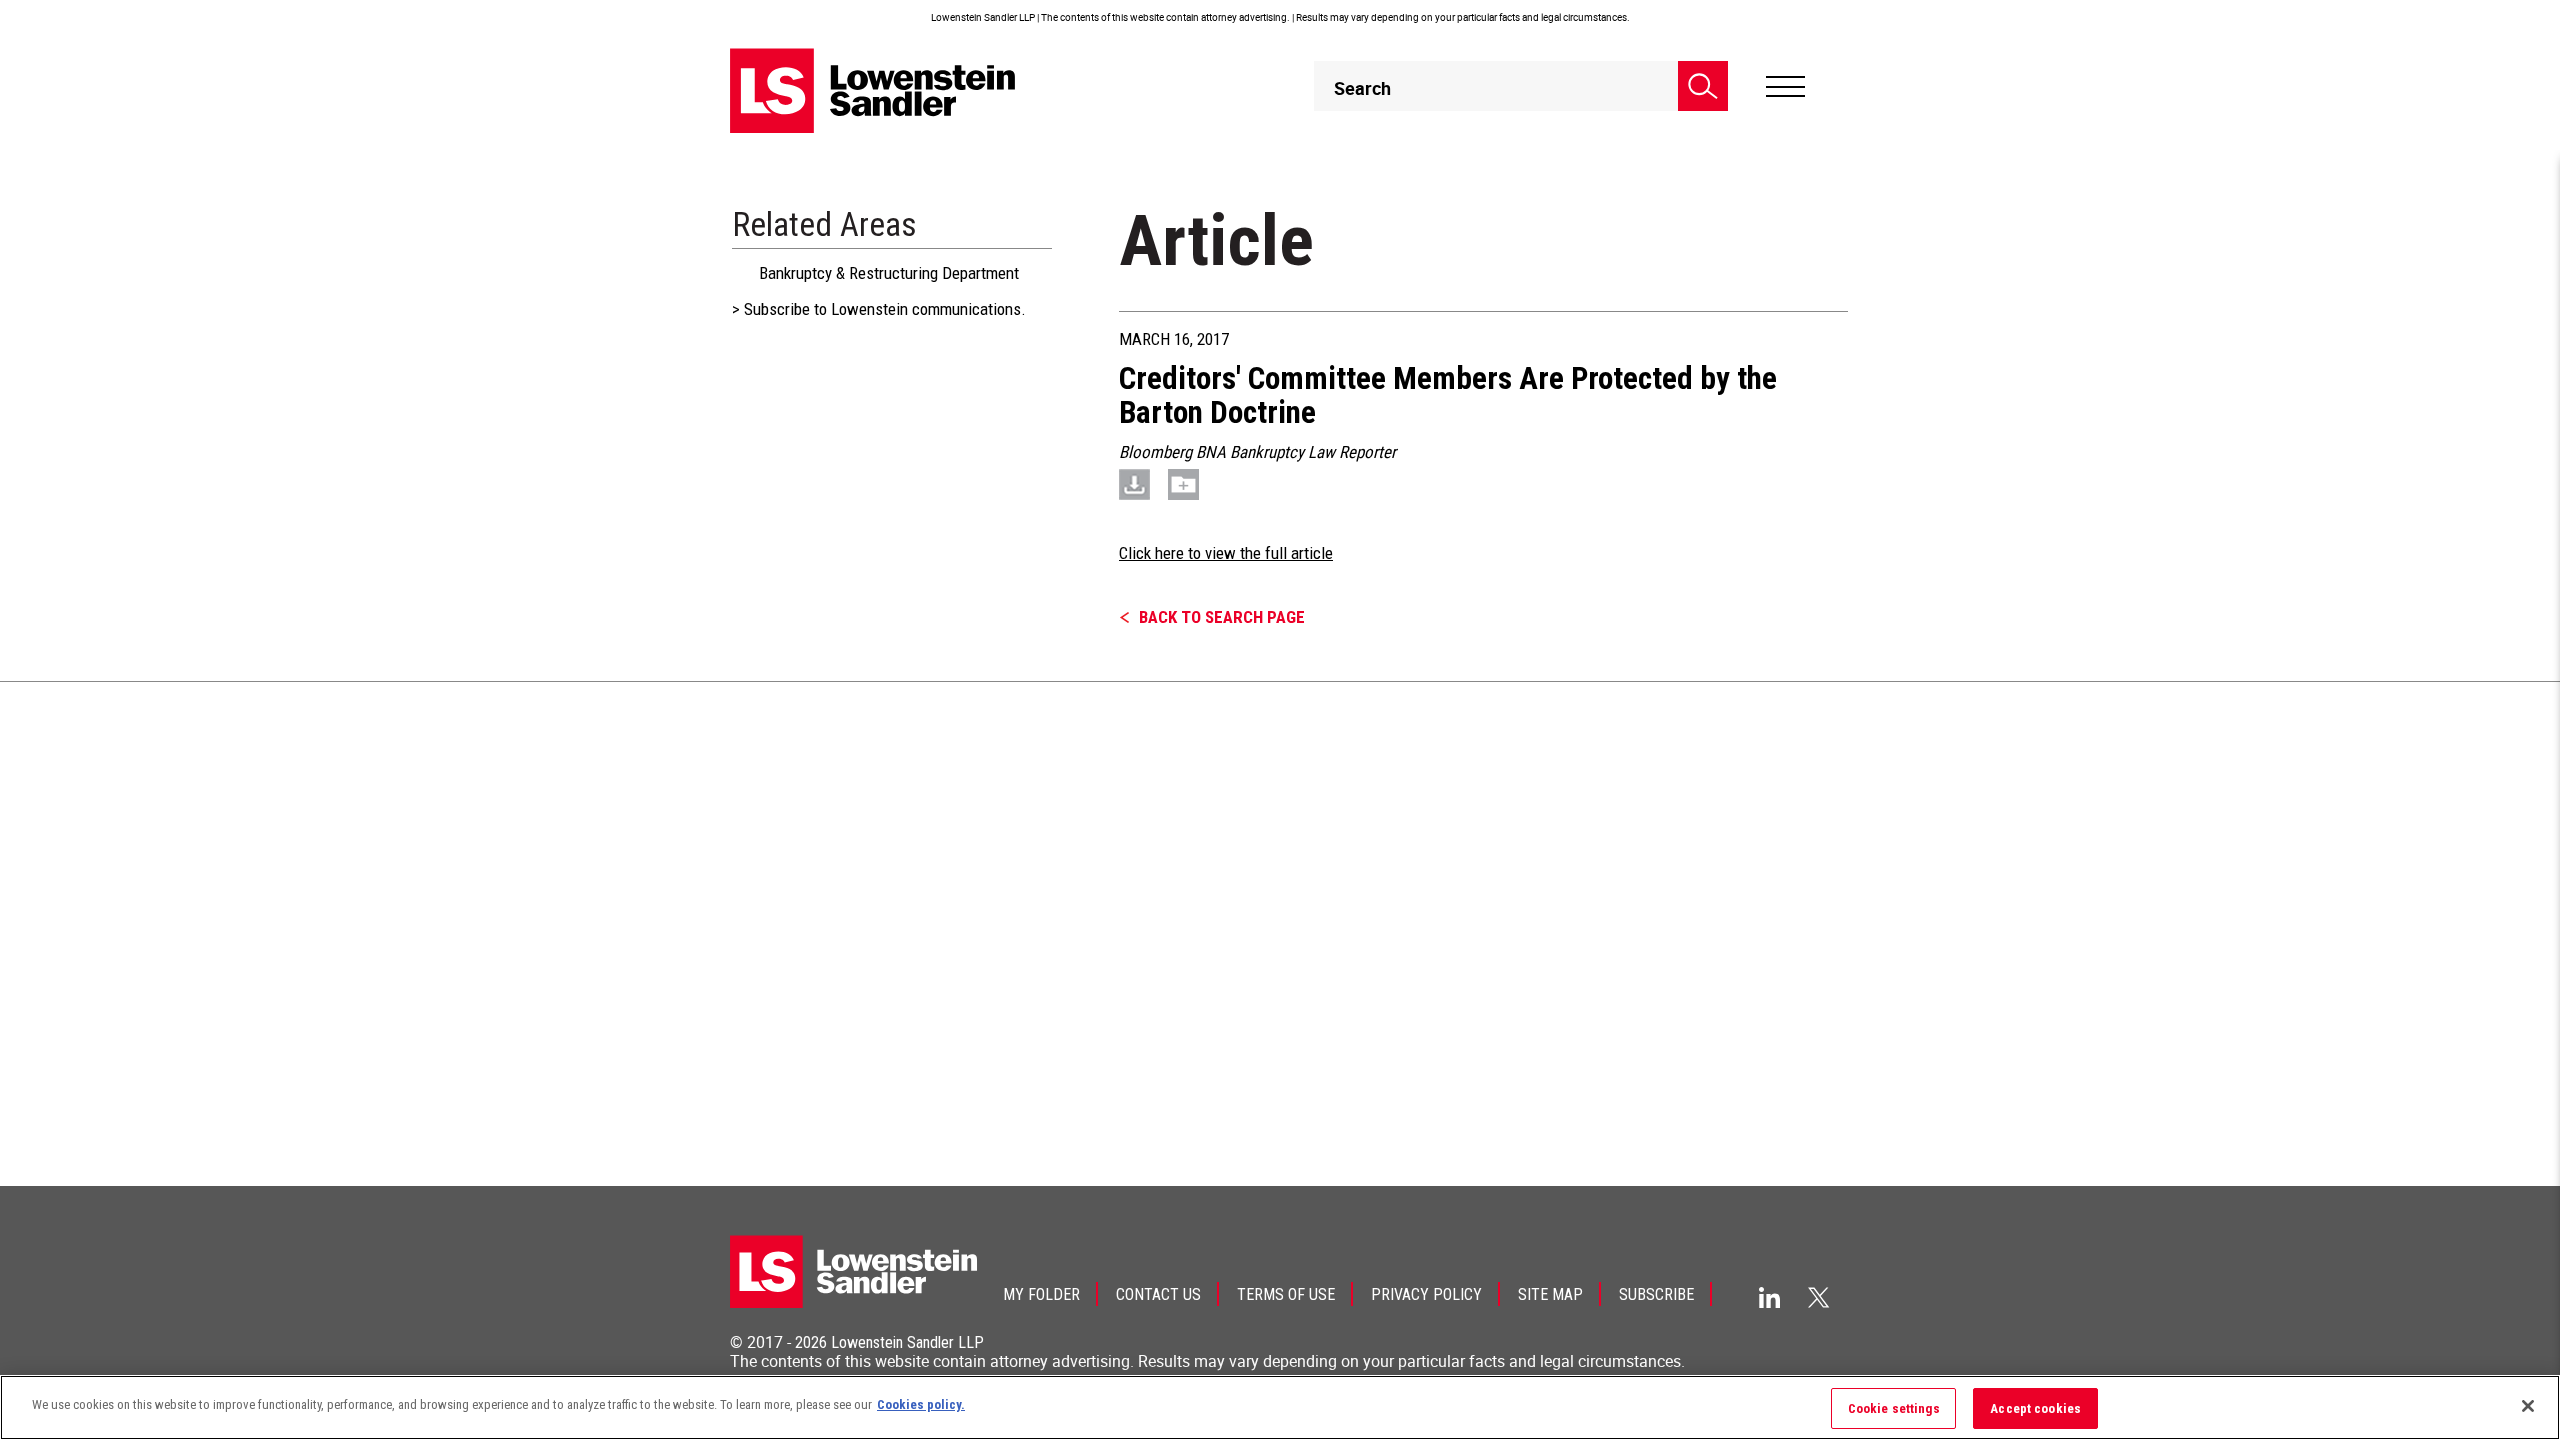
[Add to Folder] (1183, 484)
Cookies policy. (921, 1404)
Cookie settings (1894, 1408)
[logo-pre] (873, 90)
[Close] (2528, 1406)
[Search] (1703, 86)
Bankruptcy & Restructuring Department (889, 273)
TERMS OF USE (1286, 1294)
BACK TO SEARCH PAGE (1222, 617)
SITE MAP (1550, 1294)
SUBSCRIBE (1656, 1294)
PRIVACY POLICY (1426, 1294)
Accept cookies (2035, 1408)
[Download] (1134, 484)
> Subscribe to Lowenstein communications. (879, 309)
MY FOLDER (1041, 1294)
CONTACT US (1158, 1294)
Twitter (1819, 1297)
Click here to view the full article (1226, 553)
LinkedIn (1769, 1297)
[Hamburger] (1785, 87)
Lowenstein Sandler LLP (907, 1342)
